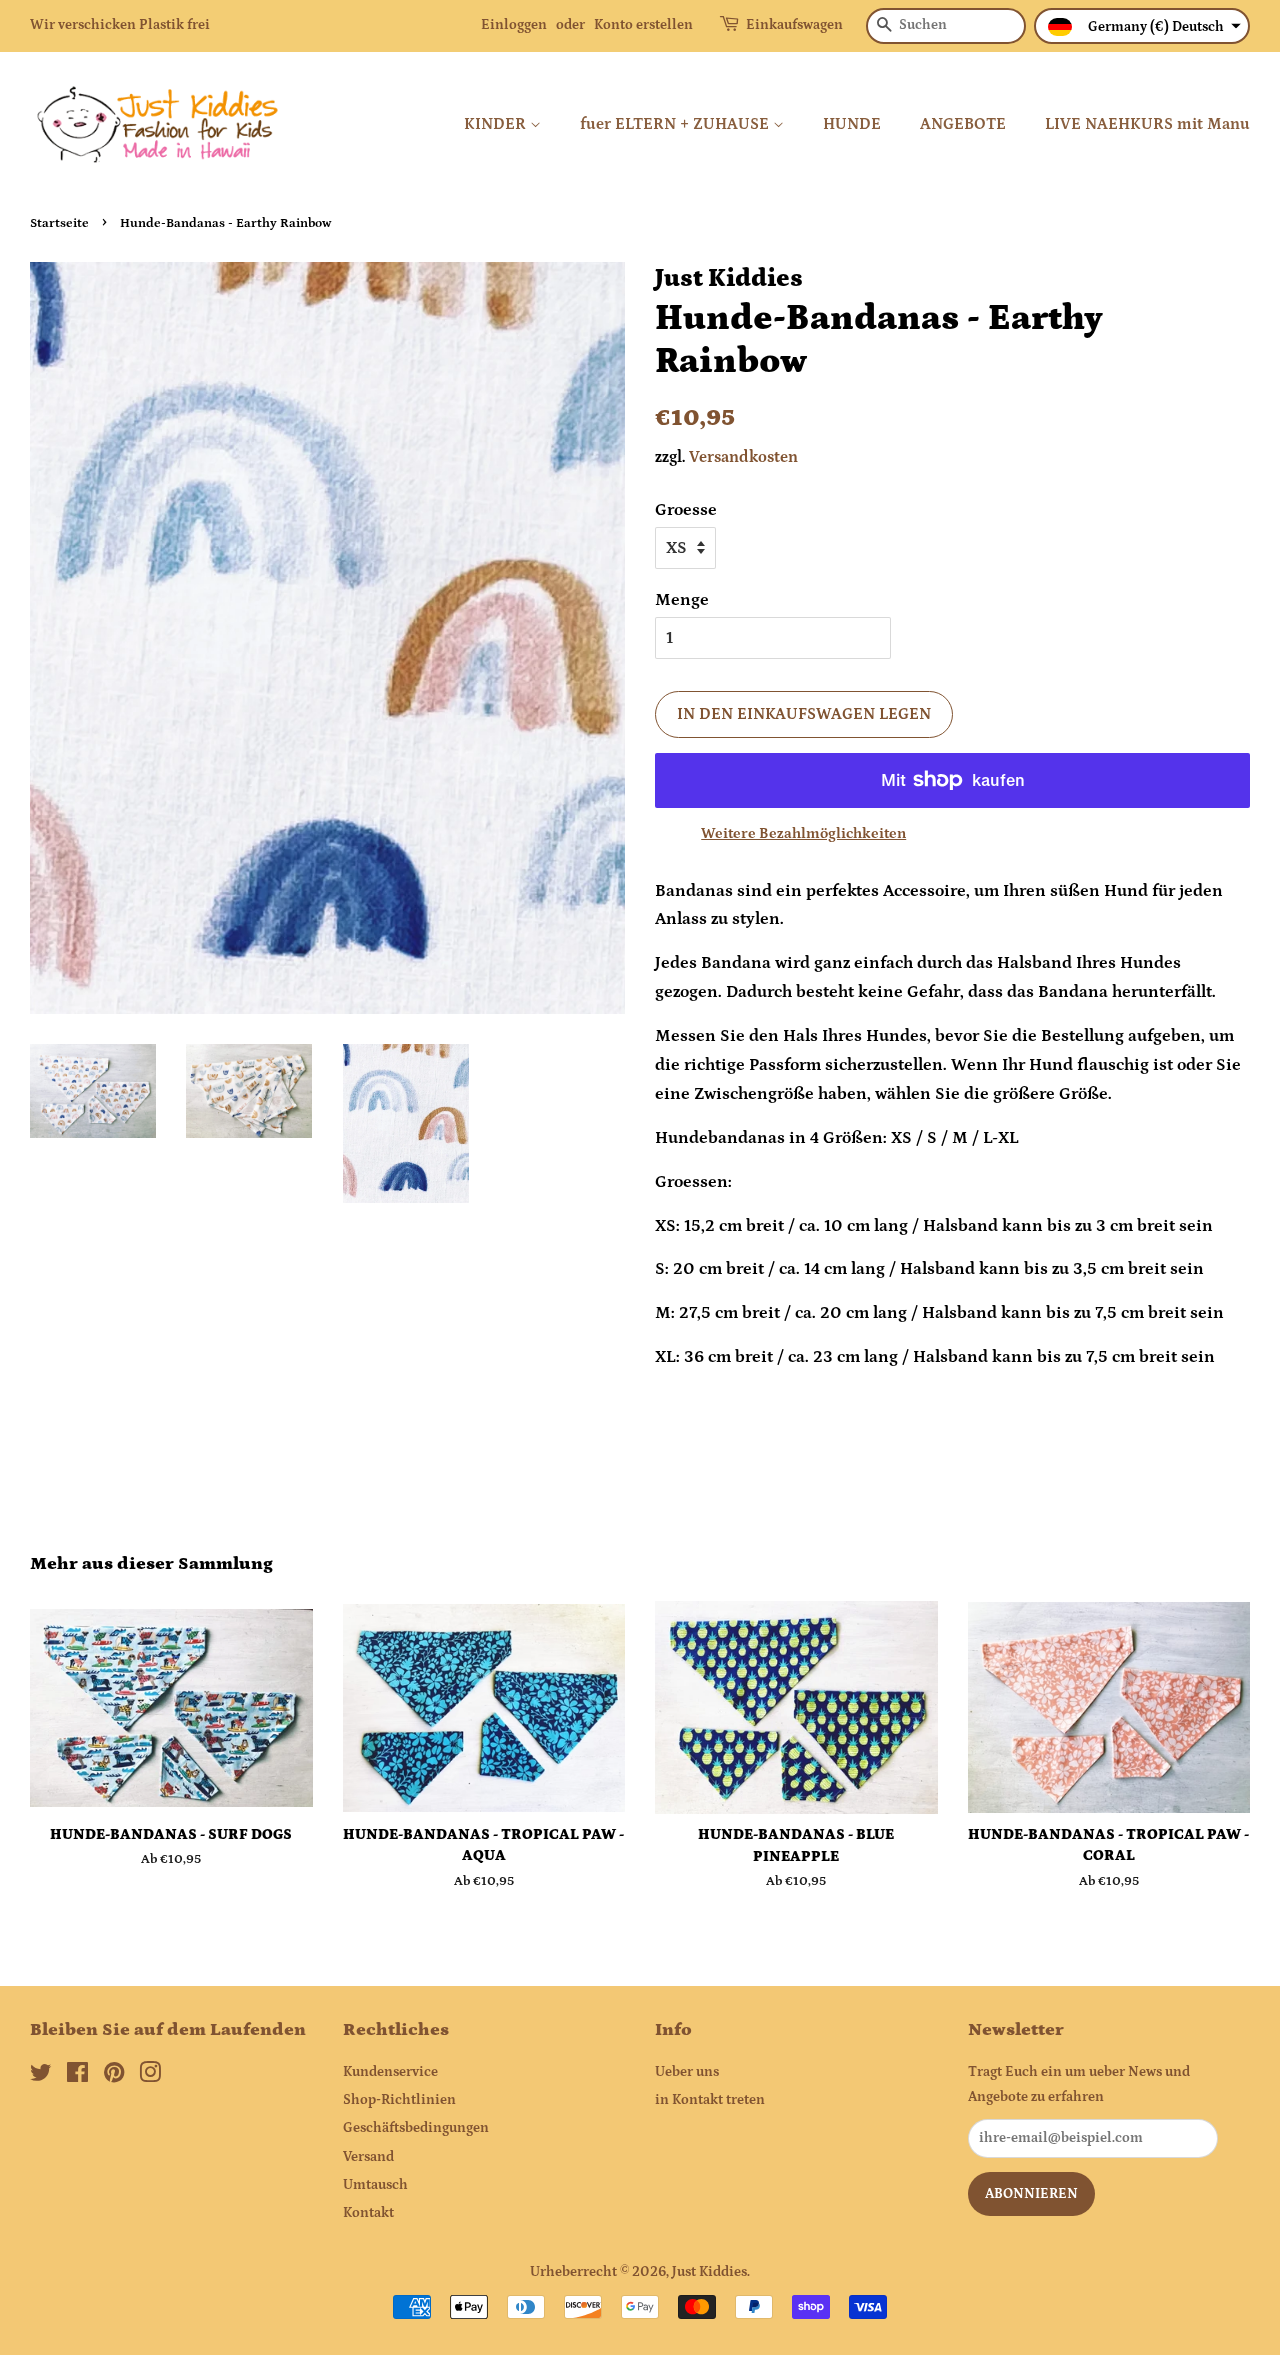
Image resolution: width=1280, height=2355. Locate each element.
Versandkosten (743, 457)
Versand (368, 2157)
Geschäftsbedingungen (416, 2128)
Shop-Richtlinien (399, 2100)
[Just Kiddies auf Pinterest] (114, 2077)
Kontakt (368, 2213)
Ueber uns (687, 2072)
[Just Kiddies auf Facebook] (77, 2077)
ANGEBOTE (963, 124)
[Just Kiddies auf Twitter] (41, 2077)
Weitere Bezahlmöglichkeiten (803, 833)
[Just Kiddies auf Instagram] (150, 2077)
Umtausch (375, 2185)
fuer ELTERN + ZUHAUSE (676, 124)
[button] (1142, 26)
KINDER (497, 124)
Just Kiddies (709, 2272)
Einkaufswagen (794, 25)
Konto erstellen (643, 25)
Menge (682, 600)
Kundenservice (390, 2072)
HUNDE (852, 124)
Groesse (686, 510)
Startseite (59, 223)
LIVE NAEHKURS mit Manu (1147, 124)
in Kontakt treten (710, 2100)
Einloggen (514, 25)
